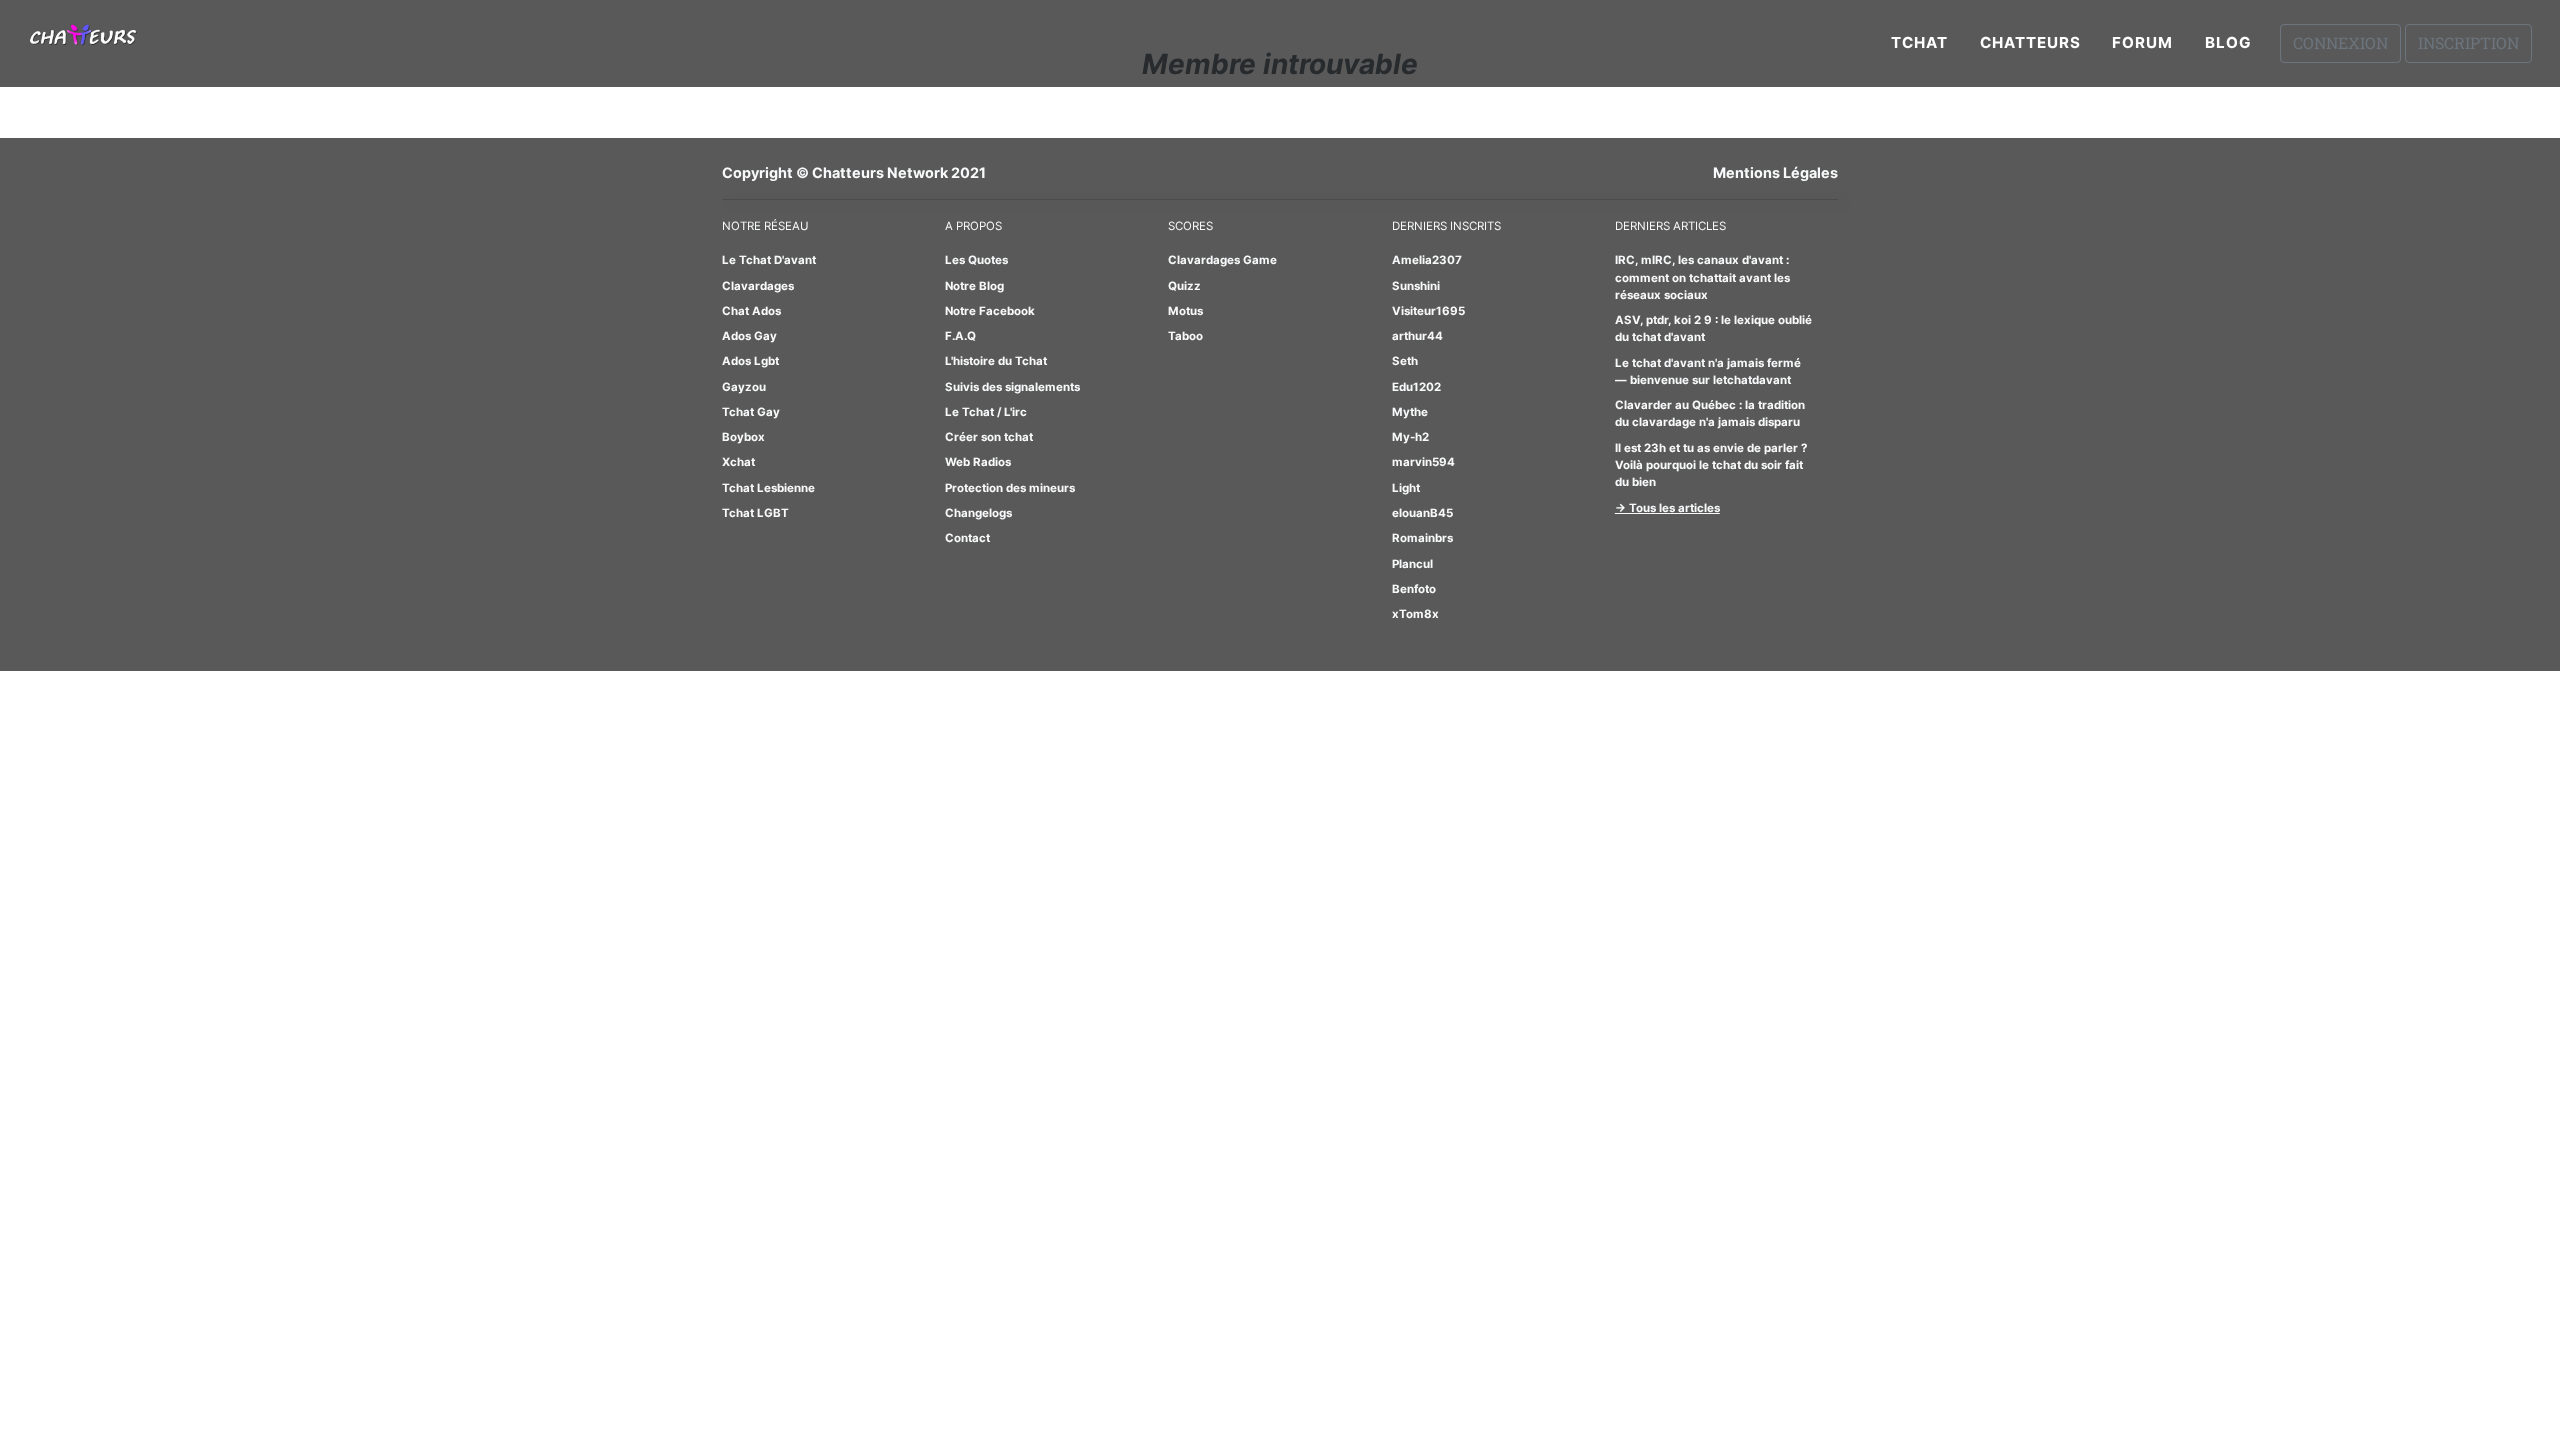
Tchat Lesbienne (768, 488)
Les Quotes (976, 260)
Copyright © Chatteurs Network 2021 (854, 172)
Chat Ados (751, 311)
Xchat (738, 462)
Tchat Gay (751, 412)
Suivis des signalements (1012, 387)
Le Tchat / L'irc (986, 412)
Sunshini (1416, 286)
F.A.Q (960, 336)
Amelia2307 (1427, 260)
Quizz (1184, 286)
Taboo (1185, 336)
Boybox (743, 437)
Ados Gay (749, 336)
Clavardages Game (1222, 260)
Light (1406, 488)
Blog (2228, 42)
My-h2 (1410, 437)
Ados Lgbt (750, 361)
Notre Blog (974, 286)
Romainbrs (1422, 538)
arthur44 (1417, 336)
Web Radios (978, 462)
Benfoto (1414, 589)
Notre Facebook (990, 311)
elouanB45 (1422, 513)
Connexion (2340, 42)
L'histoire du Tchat (996, 361)
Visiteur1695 (1428, 311)
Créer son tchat (989, 437)
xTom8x (1415, 614)
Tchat (1919, 42)
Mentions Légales (1775, 172)
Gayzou (744, 387)
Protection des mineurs (1010, 488)
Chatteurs (2030, 42)
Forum (2142, 42)
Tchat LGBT (755, 513)
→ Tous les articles (1667, 508)
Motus (1185, 311)
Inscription (2468, 42)
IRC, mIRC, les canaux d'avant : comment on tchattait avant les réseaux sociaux (1702, 277)
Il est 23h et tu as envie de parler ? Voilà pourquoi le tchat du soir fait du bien (1711, 465)
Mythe (1410, 412)
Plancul (1412, 564)
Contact (967, 538)
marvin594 (1423, 462)
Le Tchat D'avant (769, 260)
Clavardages (758, 286)
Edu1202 (1416, 387)
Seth (1405, 361)
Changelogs (978, 513)
